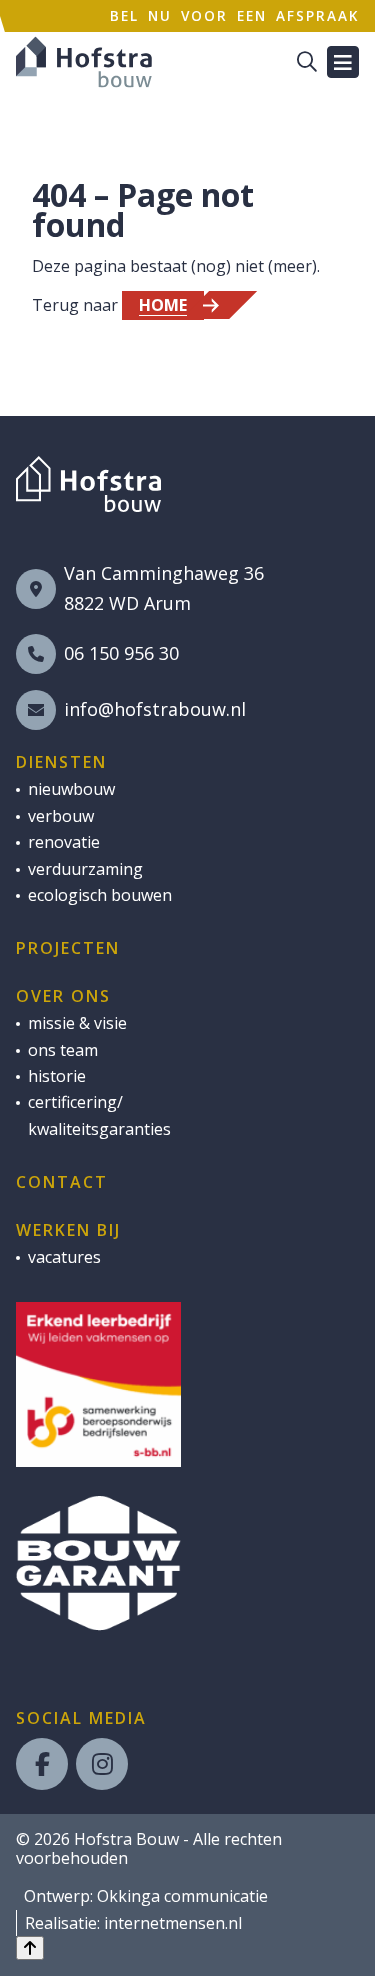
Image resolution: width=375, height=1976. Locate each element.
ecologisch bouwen (100, 895)
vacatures (64, 1257)
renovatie (64, 842)
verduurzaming (85, 869)
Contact (62, 1182)
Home (163, 305)
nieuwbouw (71, 789)
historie (57, 1076)
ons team (63, 1050)
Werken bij (68, 1230)
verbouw (61, 816)
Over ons (63, 996)
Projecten (68, 948)
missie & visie (77, 1023)
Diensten (61, 762)
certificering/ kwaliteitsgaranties (99, 1115)
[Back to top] (30, 1948)
